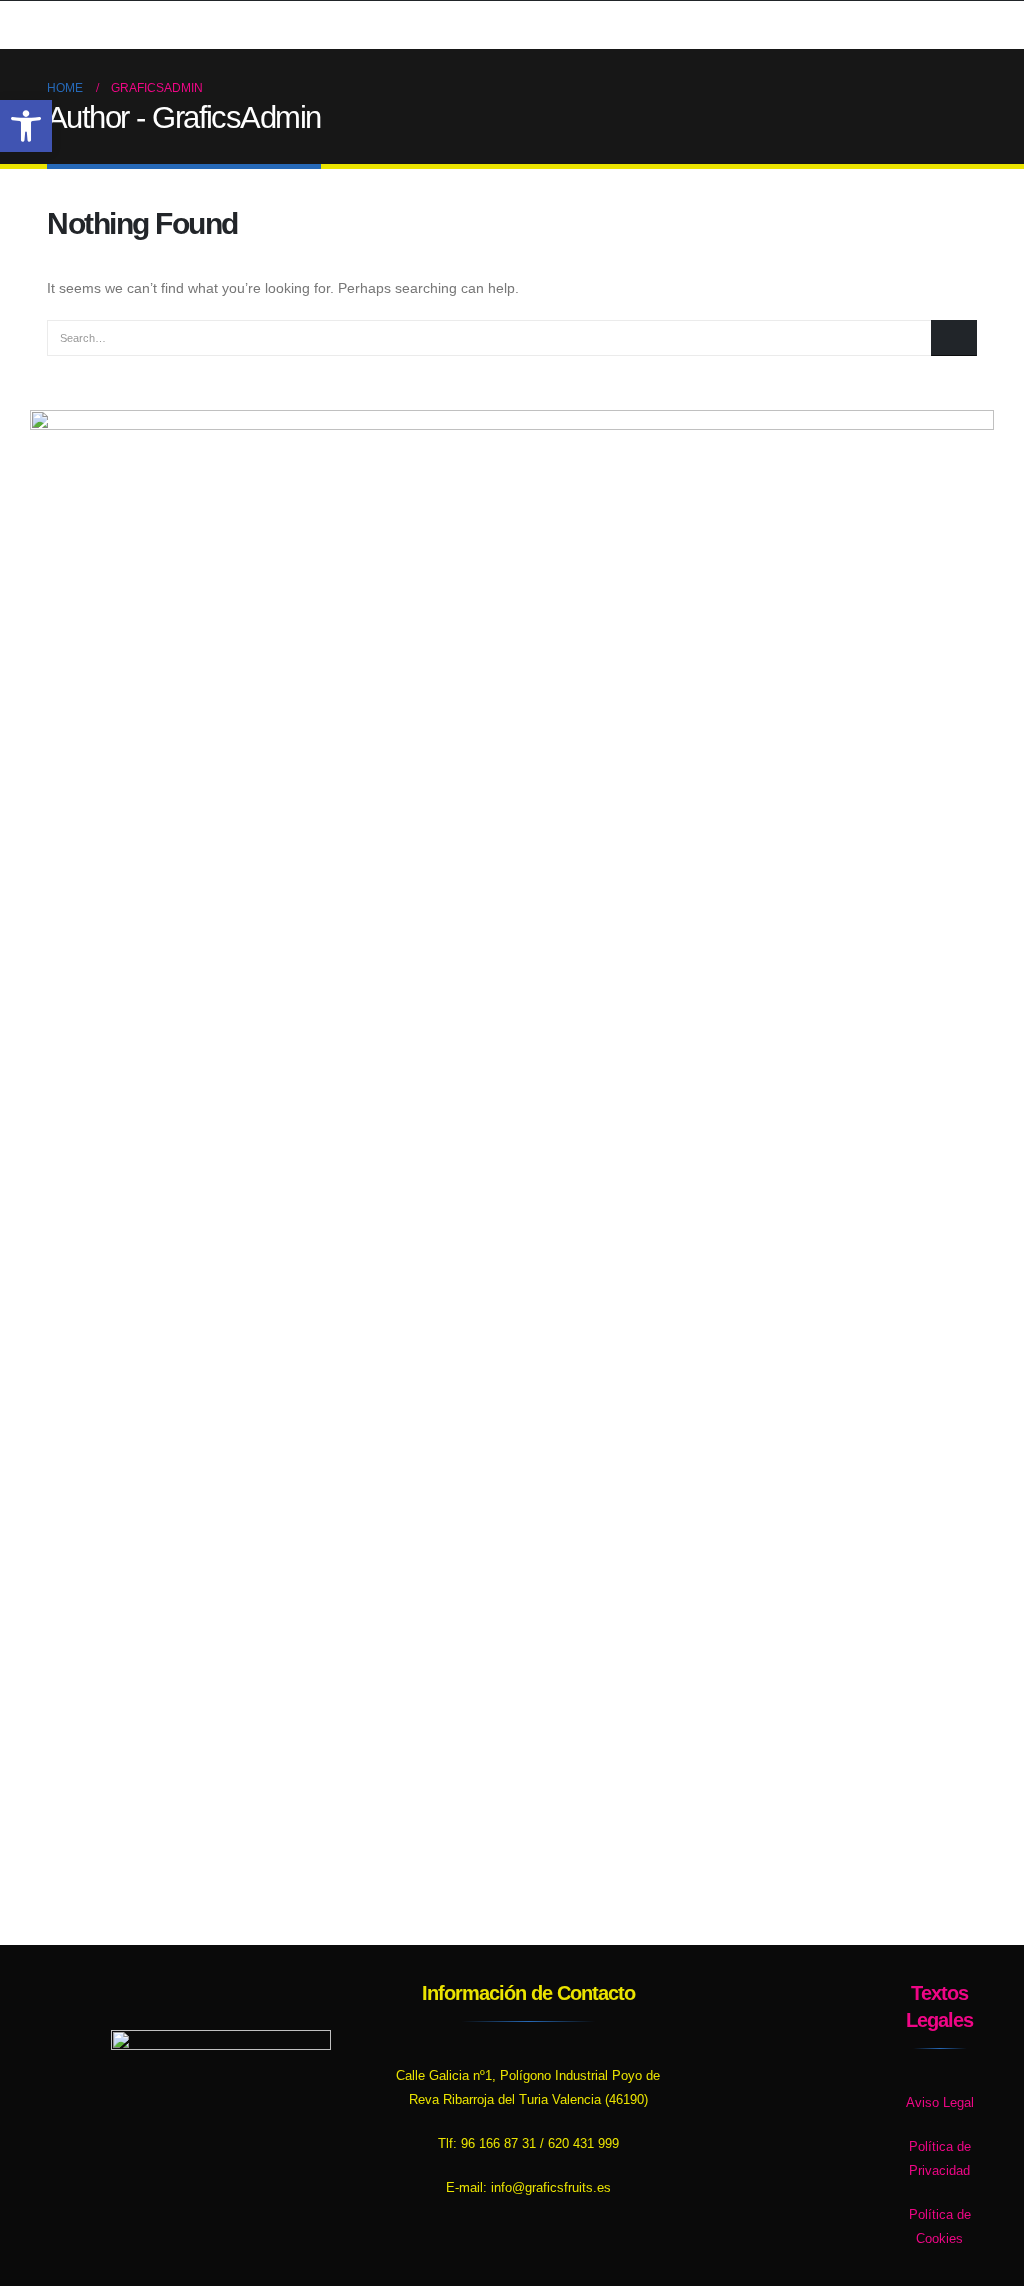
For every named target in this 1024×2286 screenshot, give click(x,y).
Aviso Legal (940, 2103)
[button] (26, 126)
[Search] (954, 338)
